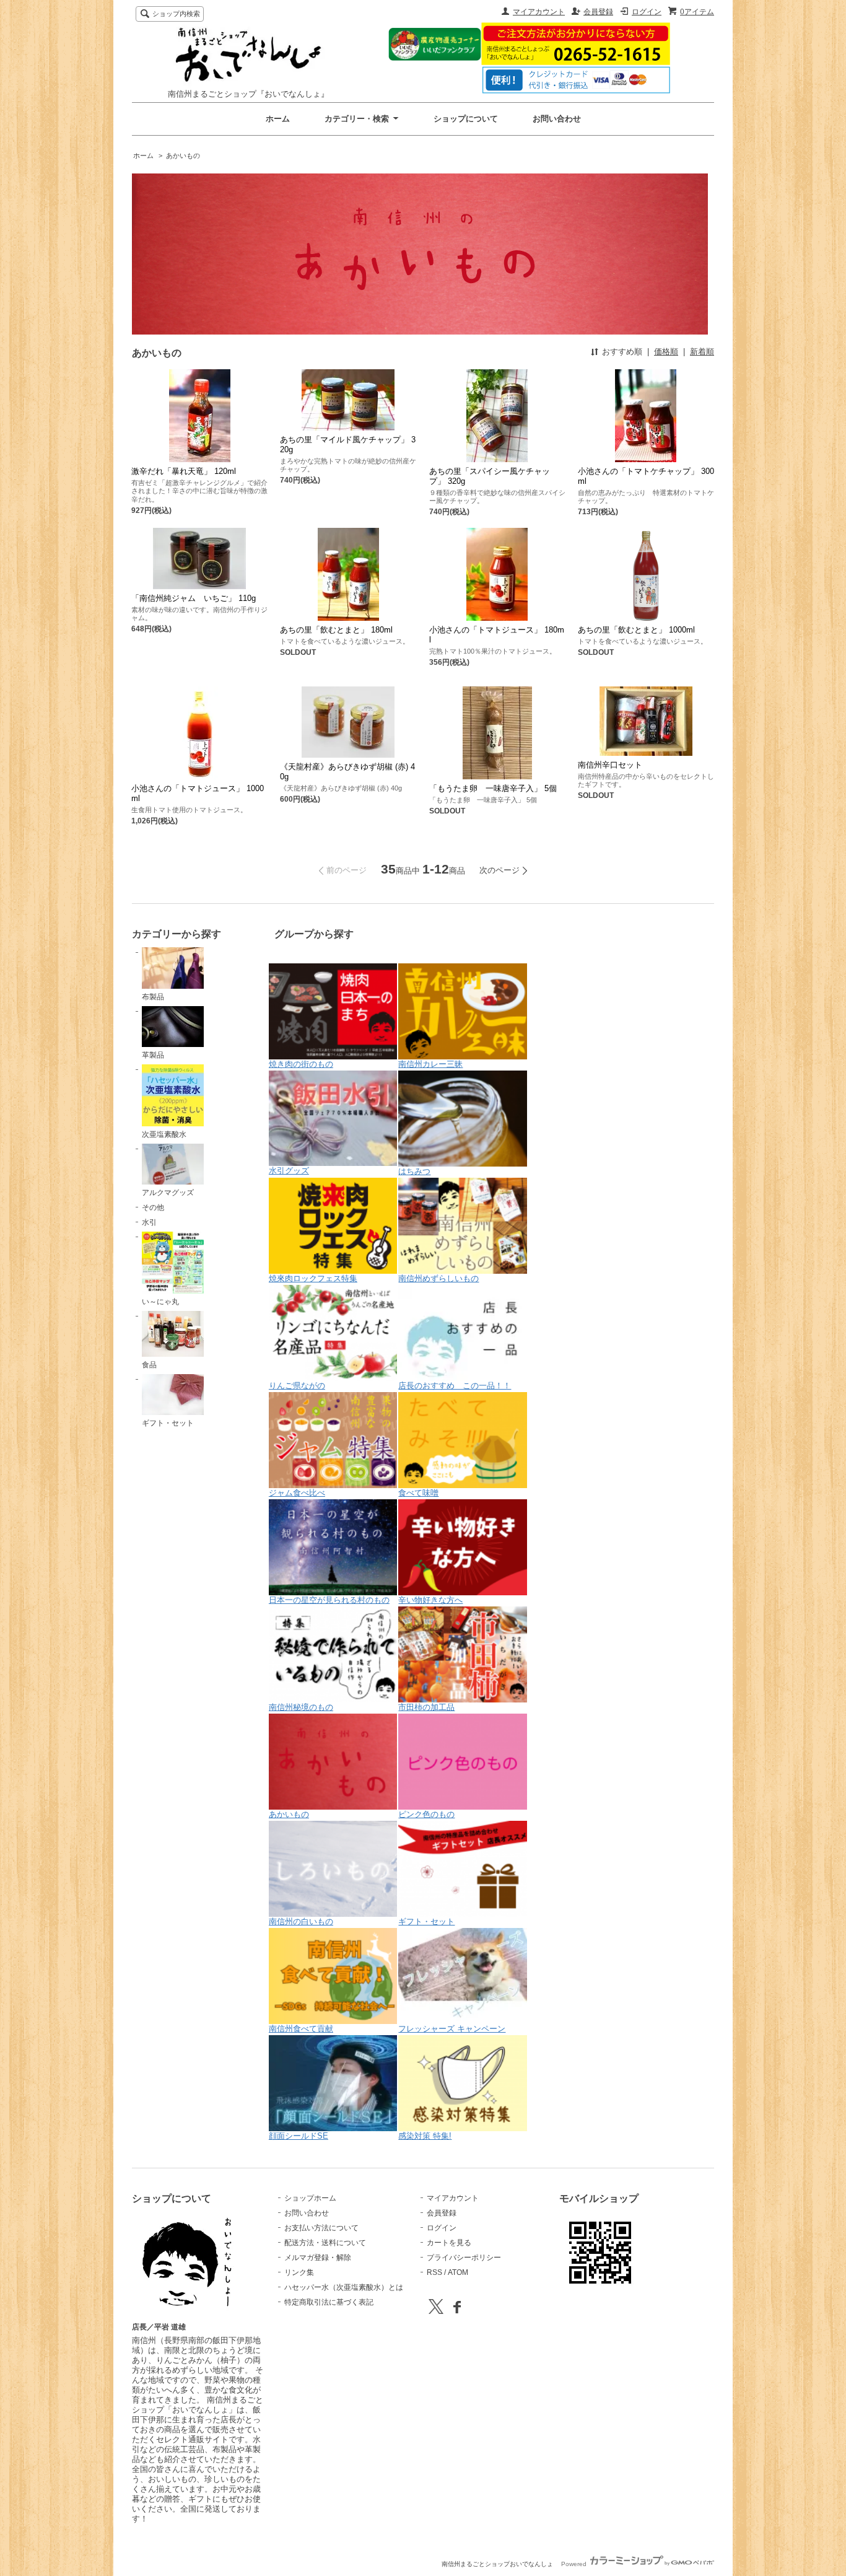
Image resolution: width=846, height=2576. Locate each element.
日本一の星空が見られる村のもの (329, 1600)
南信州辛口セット (610, 765)
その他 (153, 1207)
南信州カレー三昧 (430, 1064)
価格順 (666, 352)
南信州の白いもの (301, 1921)
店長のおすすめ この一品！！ (455, 1386)
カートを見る (449, 2243)
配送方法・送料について (325, 2243)
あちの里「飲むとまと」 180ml (336, 630)
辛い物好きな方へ (430, 1600)
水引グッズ (289, 1171)
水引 (149, 1222)
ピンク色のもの (426, 1814)
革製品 (153, 1055)
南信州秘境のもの (301, 1707)
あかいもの (183, 156)
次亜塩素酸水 (164, 1134)
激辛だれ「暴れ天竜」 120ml (184, 471)
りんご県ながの (297, 1386)
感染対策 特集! (425, 2136)
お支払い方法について (321, 2228)
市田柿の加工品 (426, 1707)
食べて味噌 (418, 1493)
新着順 (702, 352)
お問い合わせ (557, 119)
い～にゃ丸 (160, 1302)
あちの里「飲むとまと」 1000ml (636, 630)
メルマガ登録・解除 (318, 2258)
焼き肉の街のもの (301, 1064)
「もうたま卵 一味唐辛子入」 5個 (493, 788)
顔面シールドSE (299, 2136)
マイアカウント (539, 12)
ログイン (647, 12)
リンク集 (299, 2272)
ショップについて (466, 119)
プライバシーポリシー (464, 2258)
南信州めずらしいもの (438, 1278)
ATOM (458, 2272)
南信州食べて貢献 (301, 2029)
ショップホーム (310, 2198)
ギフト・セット (168, 1423)
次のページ (499, 870)
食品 (149, 1365)
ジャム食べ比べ (297, 1493)
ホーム (278, 119)
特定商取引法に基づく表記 (329, 2302)
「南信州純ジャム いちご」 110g (194, 598)
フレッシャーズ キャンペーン (452, 2029)
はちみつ (414, 1171)
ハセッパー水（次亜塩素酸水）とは (344, 2287)
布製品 (153, 997)
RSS (434, 2272)
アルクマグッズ (168, 1193)
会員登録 (598, 12)
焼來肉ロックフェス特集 (313, 1278)
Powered (575, 2564)
